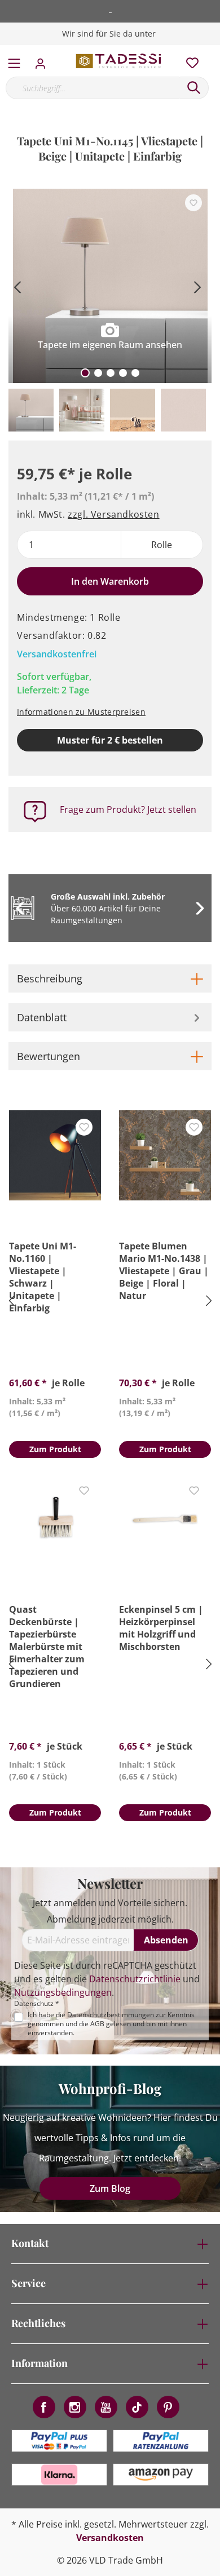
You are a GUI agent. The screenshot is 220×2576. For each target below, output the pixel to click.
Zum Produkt (55, 1449)
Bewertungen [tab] (49, 1056)
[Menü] (14, 61)
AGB (97, 2024)
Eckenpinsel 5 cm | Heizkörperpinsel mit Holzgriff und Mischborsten (161, 1628)
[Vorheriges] (17, 286)
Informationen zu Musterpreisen (81, 712)
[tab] (110, 978)
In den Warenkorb (110, 581)
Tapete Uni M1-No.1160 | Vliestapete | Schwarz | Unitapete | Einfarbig (43, 1277)
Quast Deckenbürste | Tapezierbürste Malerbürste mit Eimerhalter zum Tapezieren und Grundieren (47, 1647)
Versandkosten (110, 2538)
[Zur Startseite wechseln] (119, 61)
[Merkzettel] (189, 60)
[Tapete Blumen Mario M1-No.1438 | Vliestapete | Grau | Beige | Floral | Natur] (165, 1155)
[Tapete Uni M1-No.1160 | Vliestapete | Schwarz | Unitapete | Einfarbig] (55, 1155)
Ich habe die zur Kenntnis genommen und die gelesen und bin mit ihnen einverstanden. (111, 2024)
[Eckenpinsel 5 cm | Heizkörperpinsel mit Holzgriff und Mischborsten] (165, 1519)
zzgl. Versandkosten (113, 514)
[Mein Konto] (44, 60)
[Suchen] (194, 88)
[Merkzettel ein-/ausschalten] (193, 203)
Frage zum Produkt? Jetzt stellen (128, 809)
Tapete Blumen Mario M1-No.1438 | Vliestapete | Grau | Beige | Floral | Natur (164, 1271)
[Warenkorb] (214, 51)
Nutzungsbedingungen (63, 1992)
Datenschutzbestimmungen (111, 2015)
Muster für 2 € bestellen (110, 740)
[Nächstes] (197, 286)
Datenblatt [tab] (42, 1017)
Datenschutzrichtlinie (135, 1979)
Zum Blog (110, 2188)
